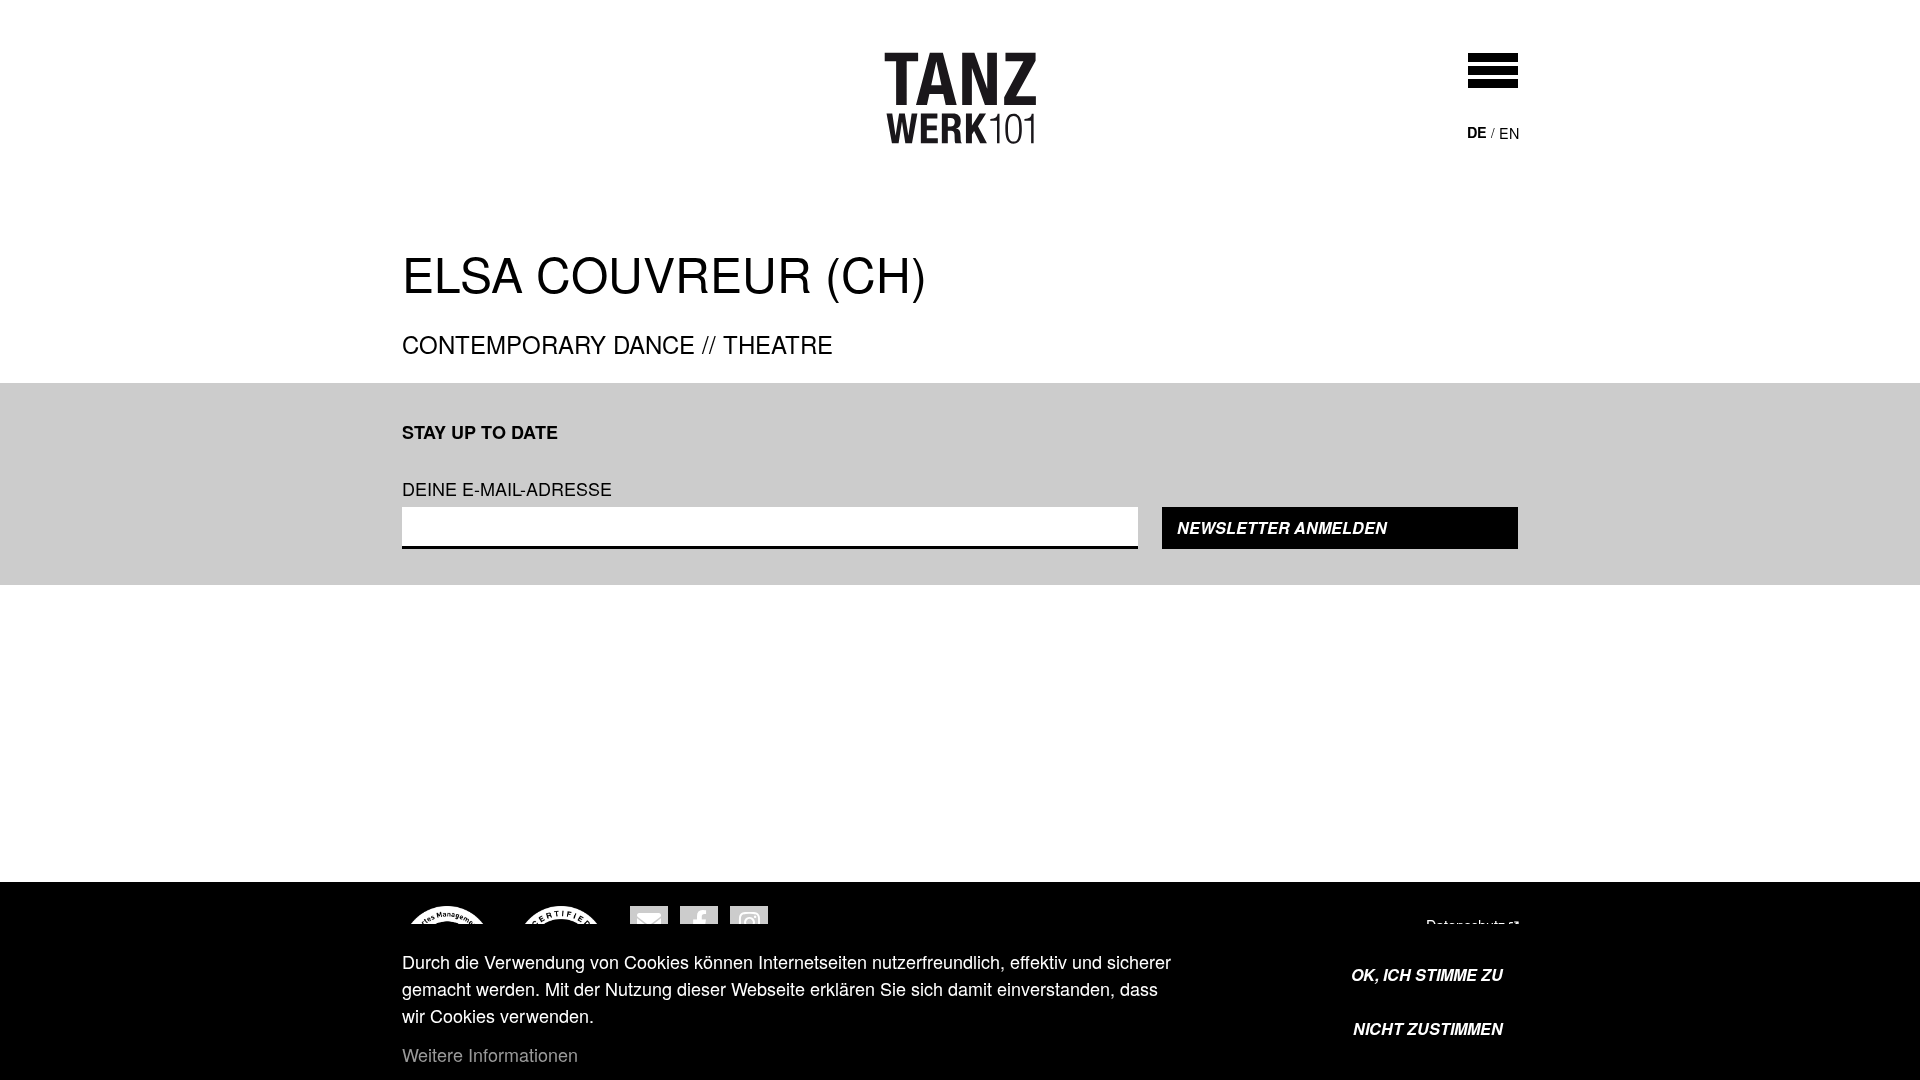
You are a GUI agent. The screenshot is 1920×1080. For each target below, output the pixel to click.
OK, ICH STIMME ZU (1427, 974)
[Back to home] (960, 98)
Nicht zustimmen (1428, 1028)
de (1477, 132)
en (1509, 132)
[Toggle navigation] (1493, 70)
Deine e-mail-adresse (507, 488)
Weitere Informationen (490, 1054)
